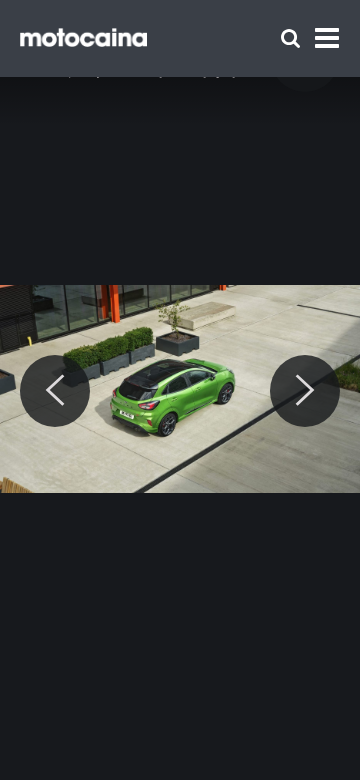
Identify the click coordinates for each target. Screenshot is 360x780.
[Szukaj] (290, 38)
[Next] (305, 391)
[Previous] (55, 391)
